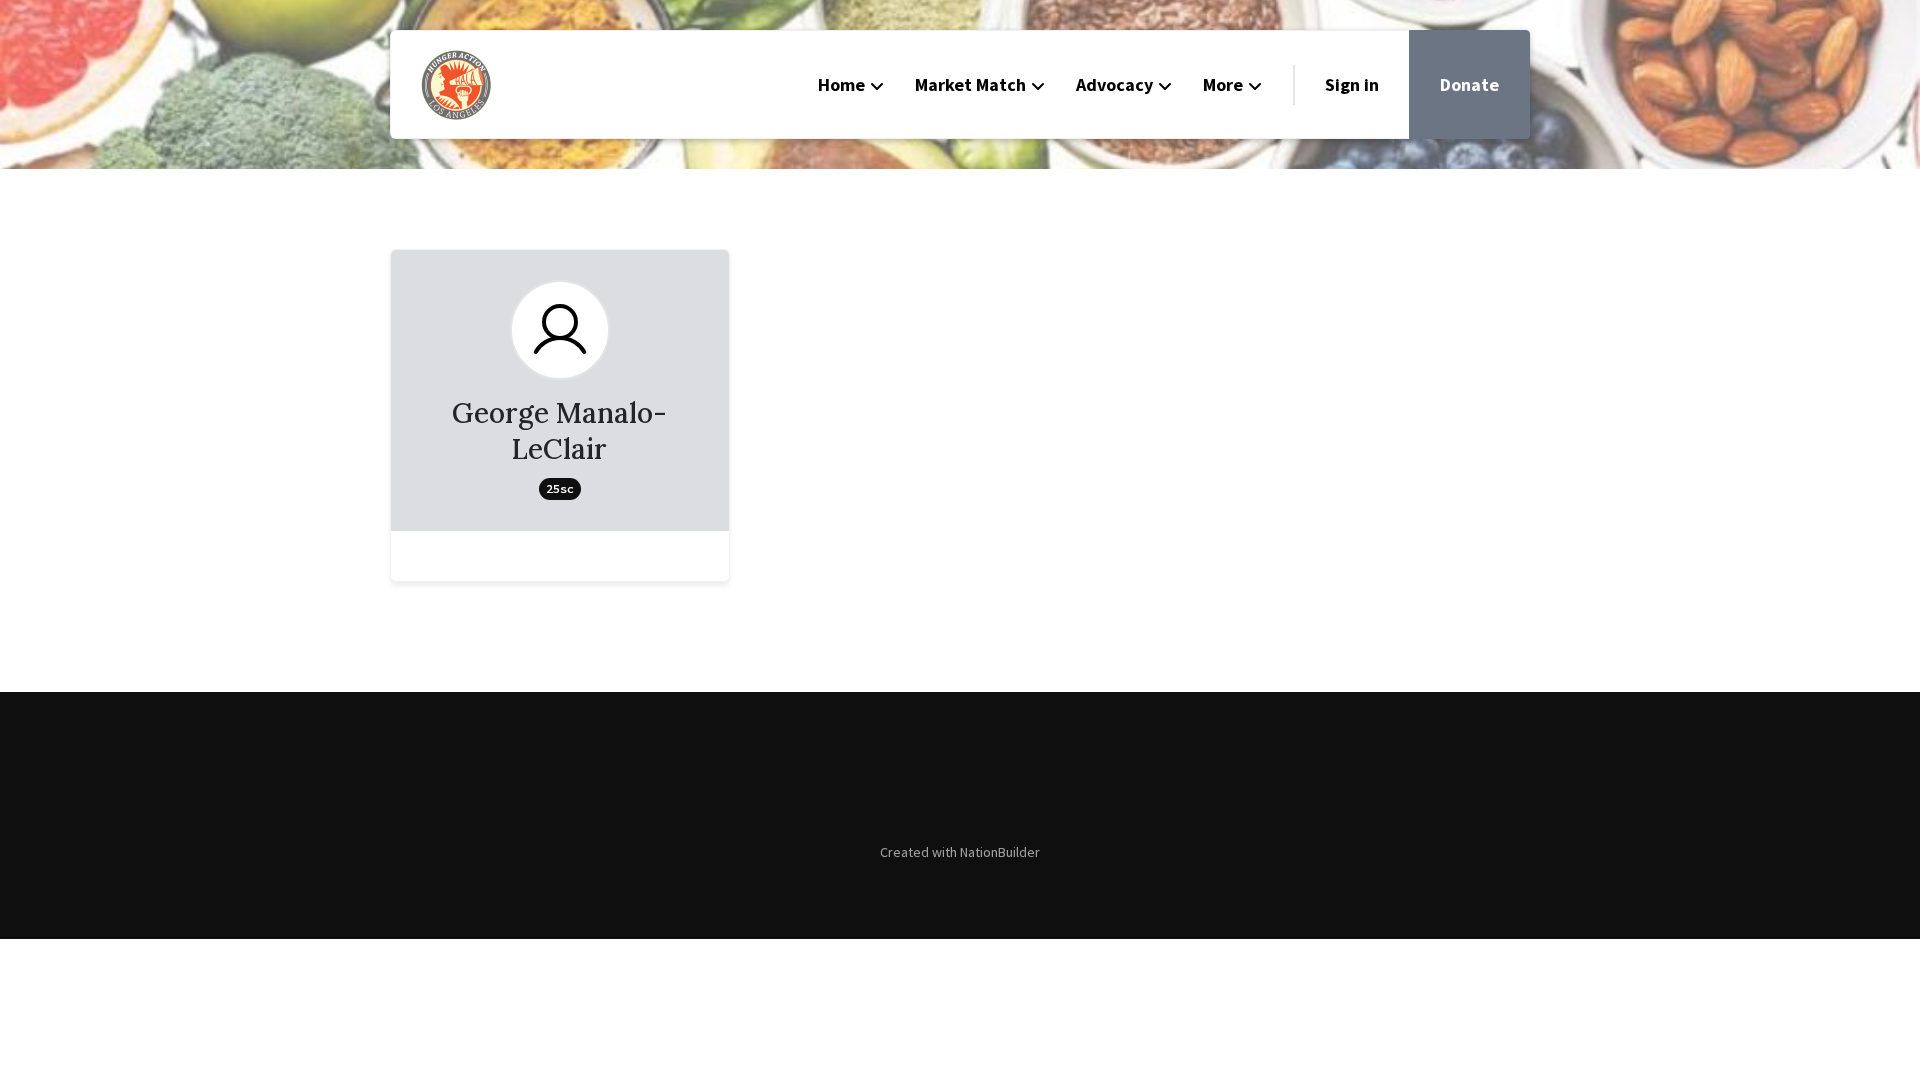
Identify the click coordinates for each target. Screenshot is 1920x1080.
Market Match (970, 84)
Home (841, 84)
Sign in (1352, 84)
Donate (1469, 84)
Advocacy (1114, 84)
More (1223, 84)
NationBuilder (1000, 852)
